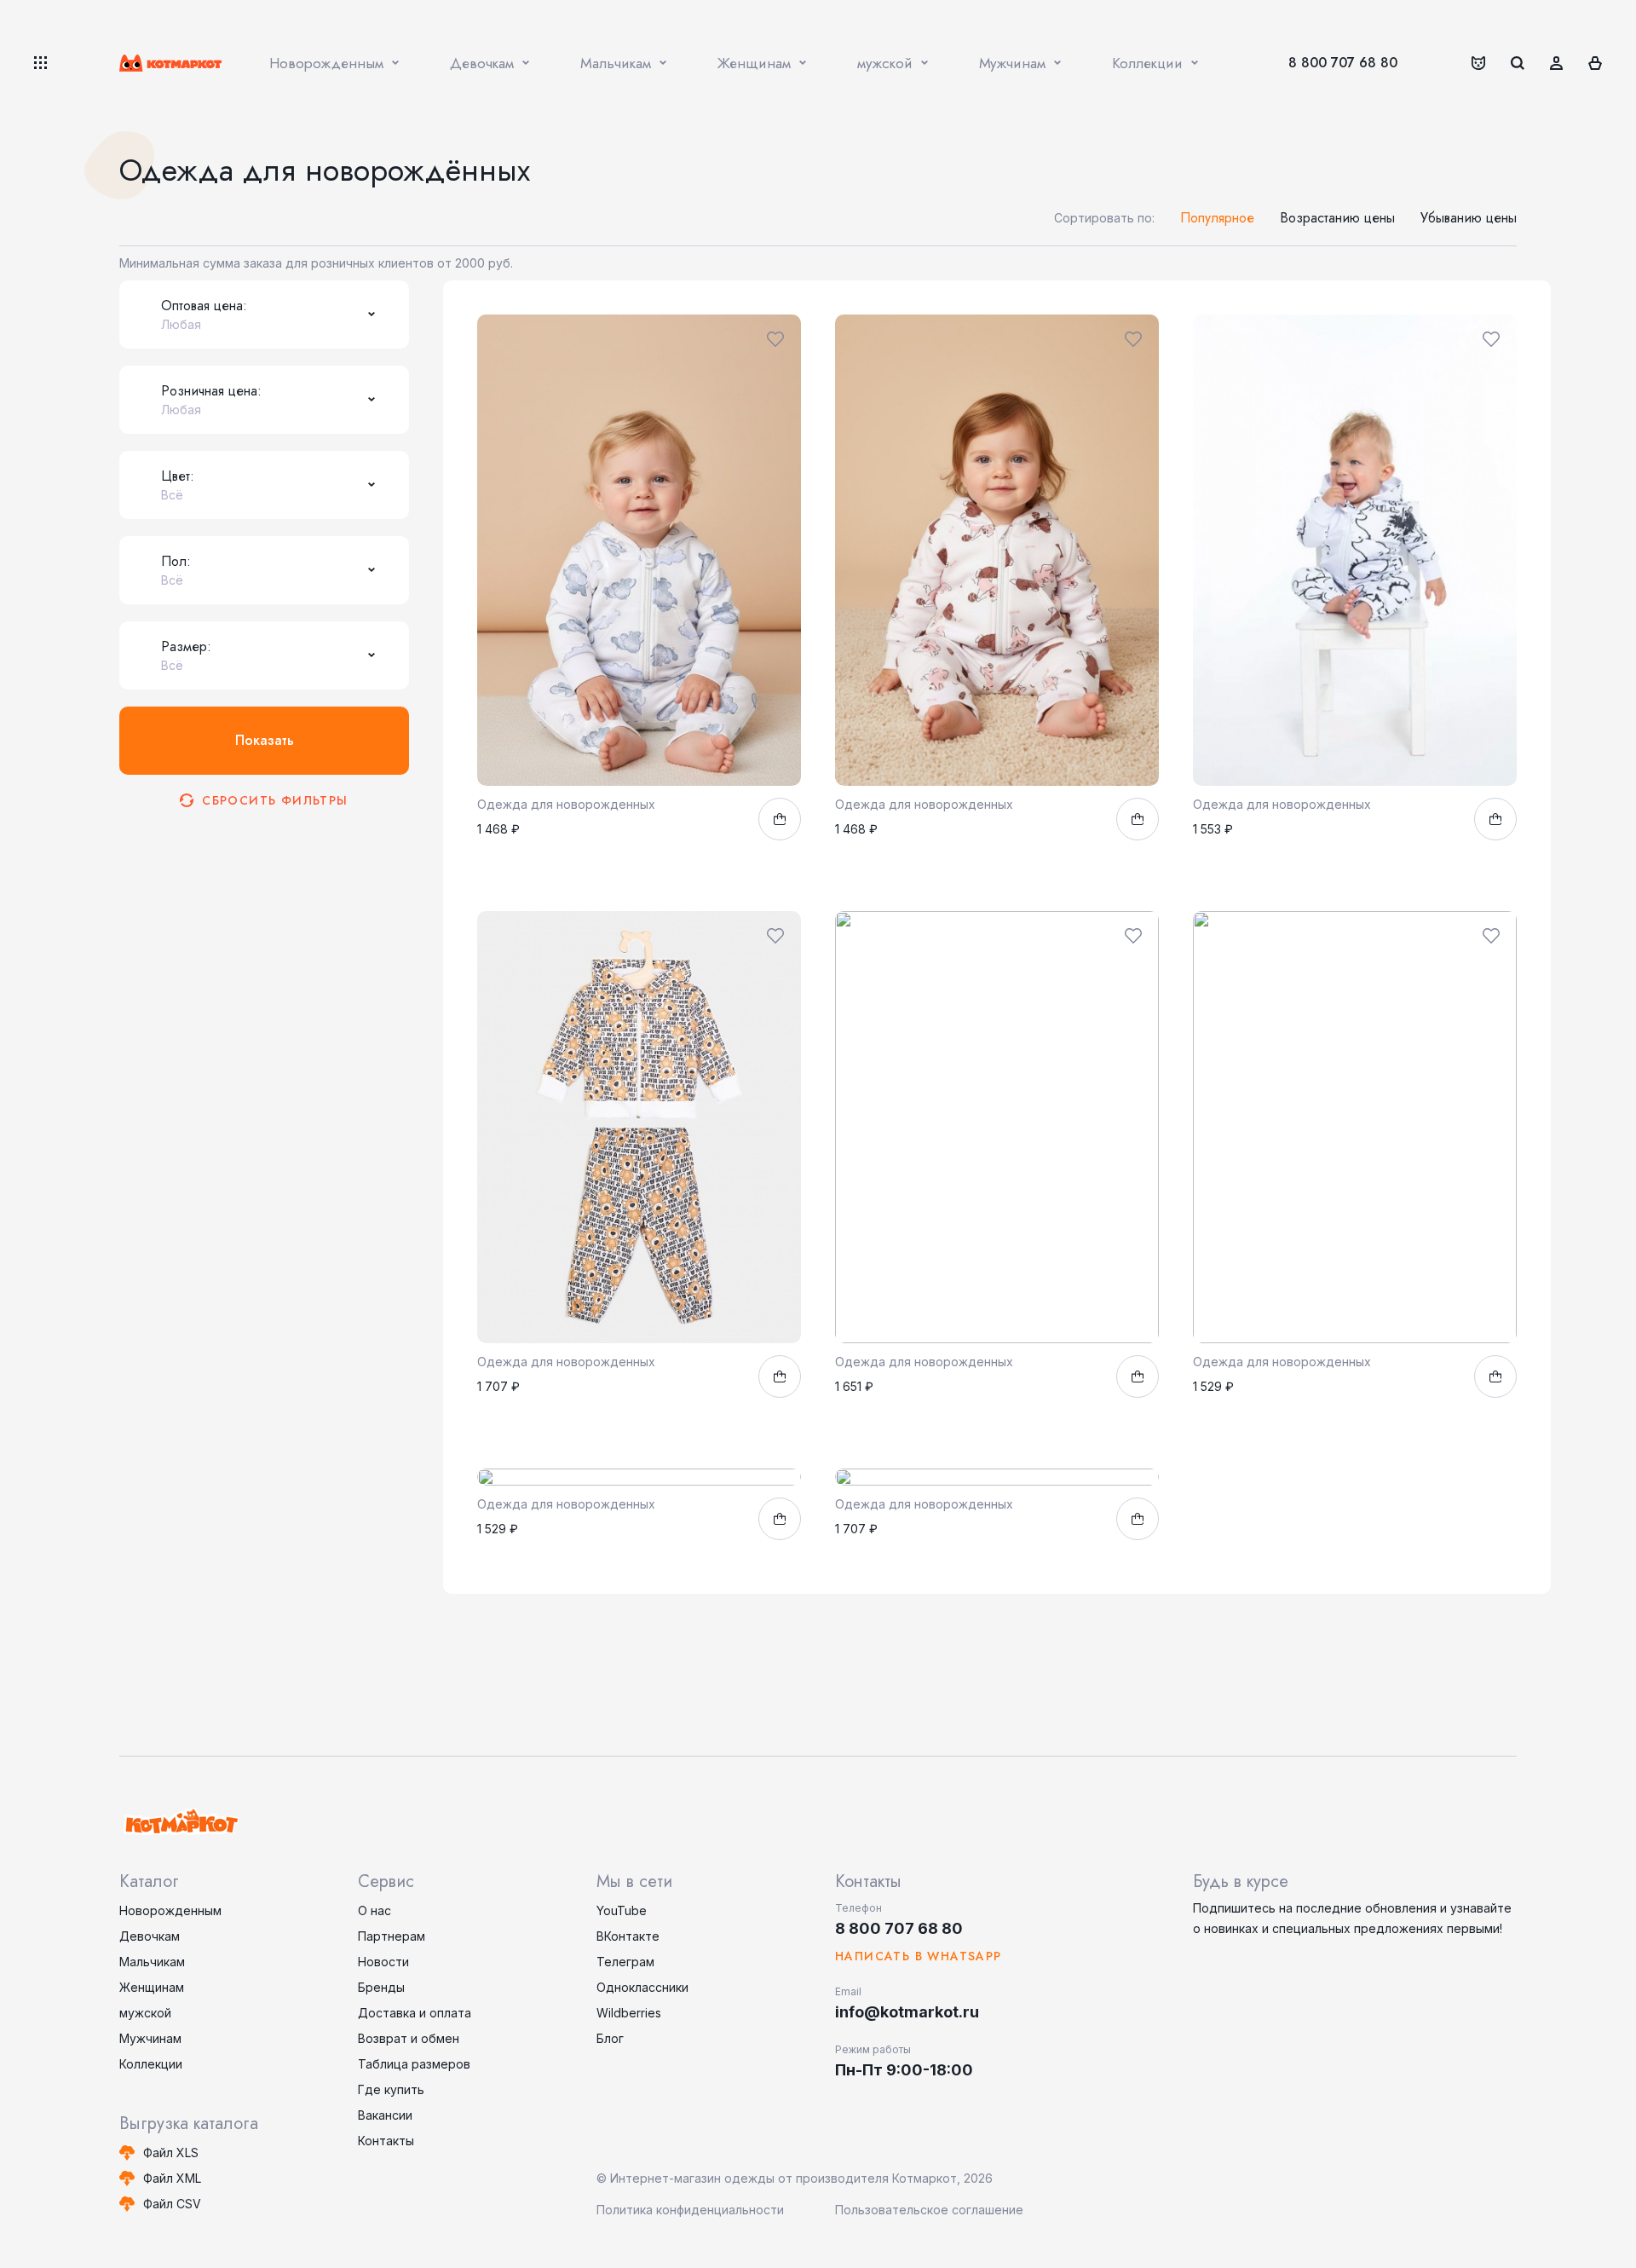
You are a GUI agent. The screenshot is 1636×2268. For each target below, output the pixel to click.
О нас (374, 1910)
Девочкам (150, 1936)
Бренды (381, 1987)
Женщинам (152, 1987)
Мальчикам (152, 1962)
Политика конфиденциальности (690, 2210)
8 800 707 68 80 (1343, 63)
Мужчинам (150, 2038)
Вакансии (385, 2115)
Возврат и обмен (409, 2038)
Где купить (391, 2089)
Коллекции (151, 2064)
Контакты (386, 2141)
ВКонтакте (628, 1936)
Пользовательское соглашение (929, 2210)
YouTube (622, 1910)
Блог (610, 2038)
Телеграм (625, 1962)
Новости (383, 1962)
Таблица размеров (414, 2064)
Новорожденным (170, 1910)
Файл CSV (172, 2204)
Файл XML (172, 2178)
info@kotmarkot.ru (907, 2012)
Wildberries (629, 2013)
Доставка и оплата (415, 2013)
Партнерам (392, 1936)
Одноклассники (642, 1987)
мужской (145, 2013)
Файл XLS (171, 2153)
